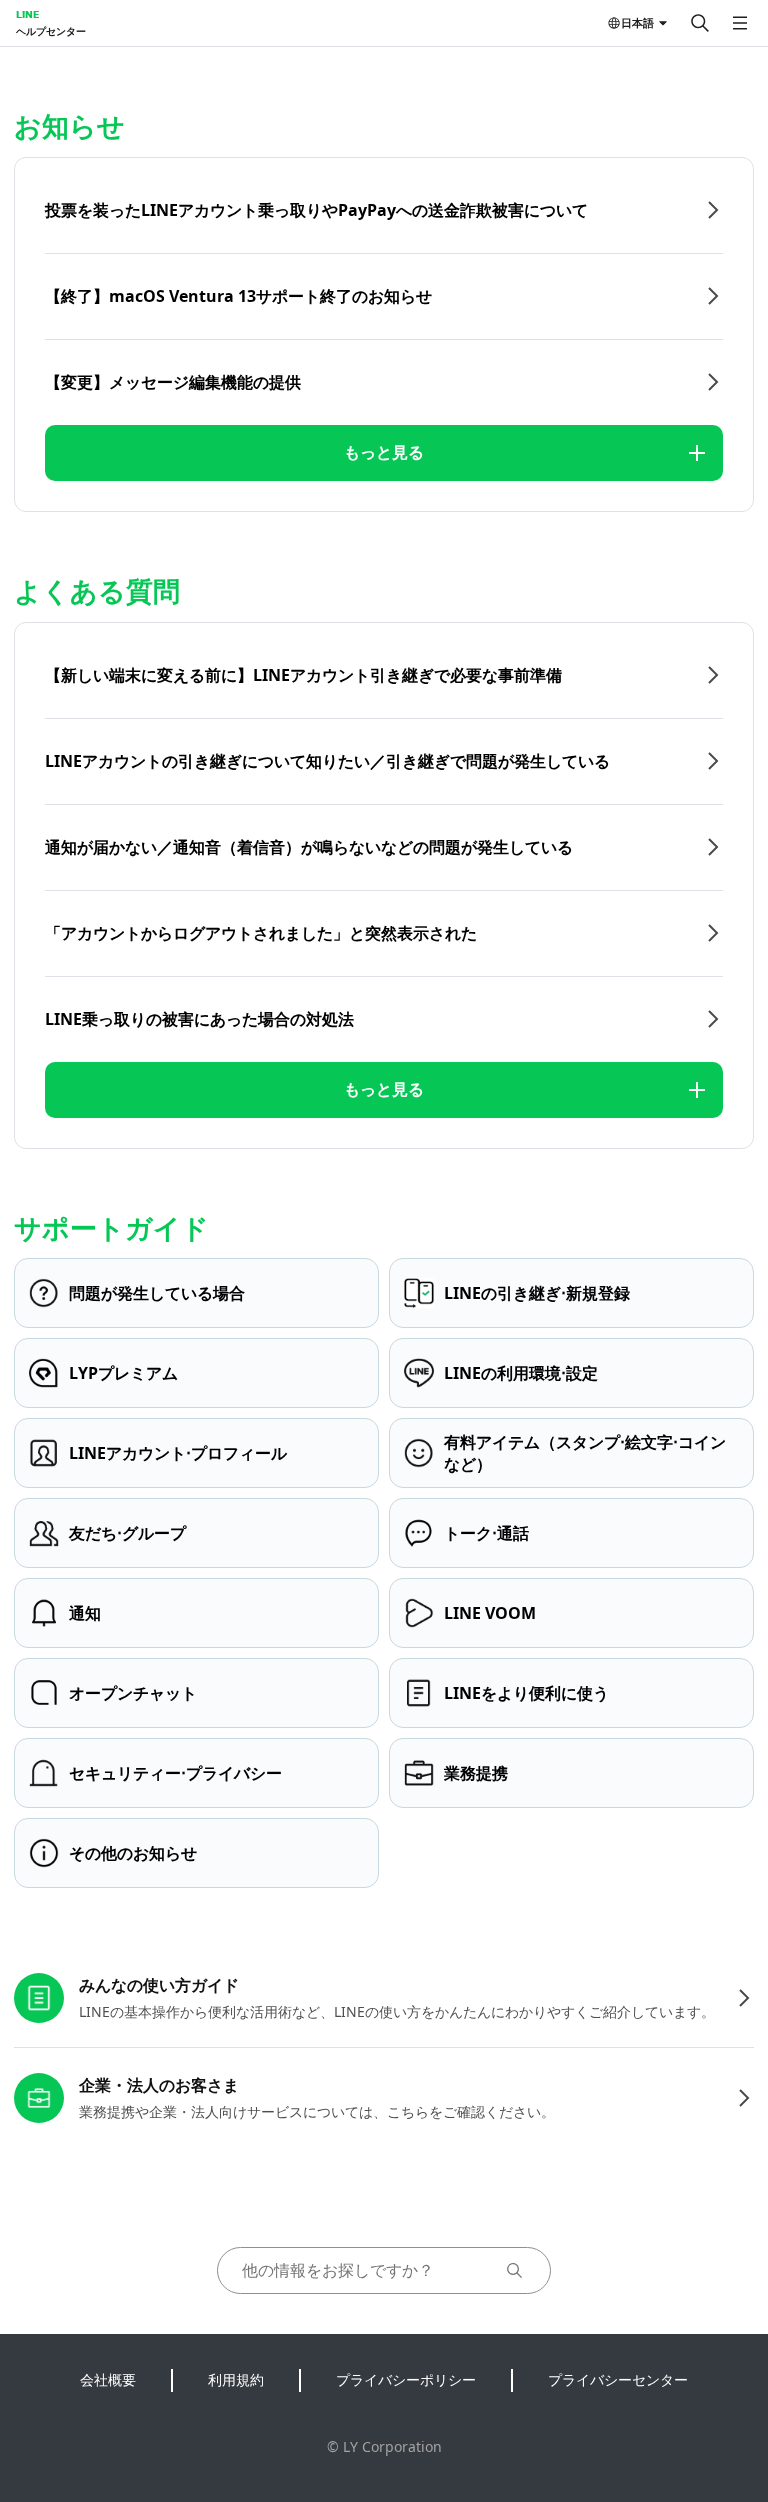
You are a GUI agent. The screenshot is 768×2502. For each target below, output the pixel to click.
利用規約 (236, 2379)
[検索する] (700, 23)
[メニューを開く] (740, 23)
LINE (27, 14)
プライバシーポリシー (406, 2379)
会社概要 (108, 2379)
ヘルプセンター (51, 31)
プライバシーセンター (618, 2379)
